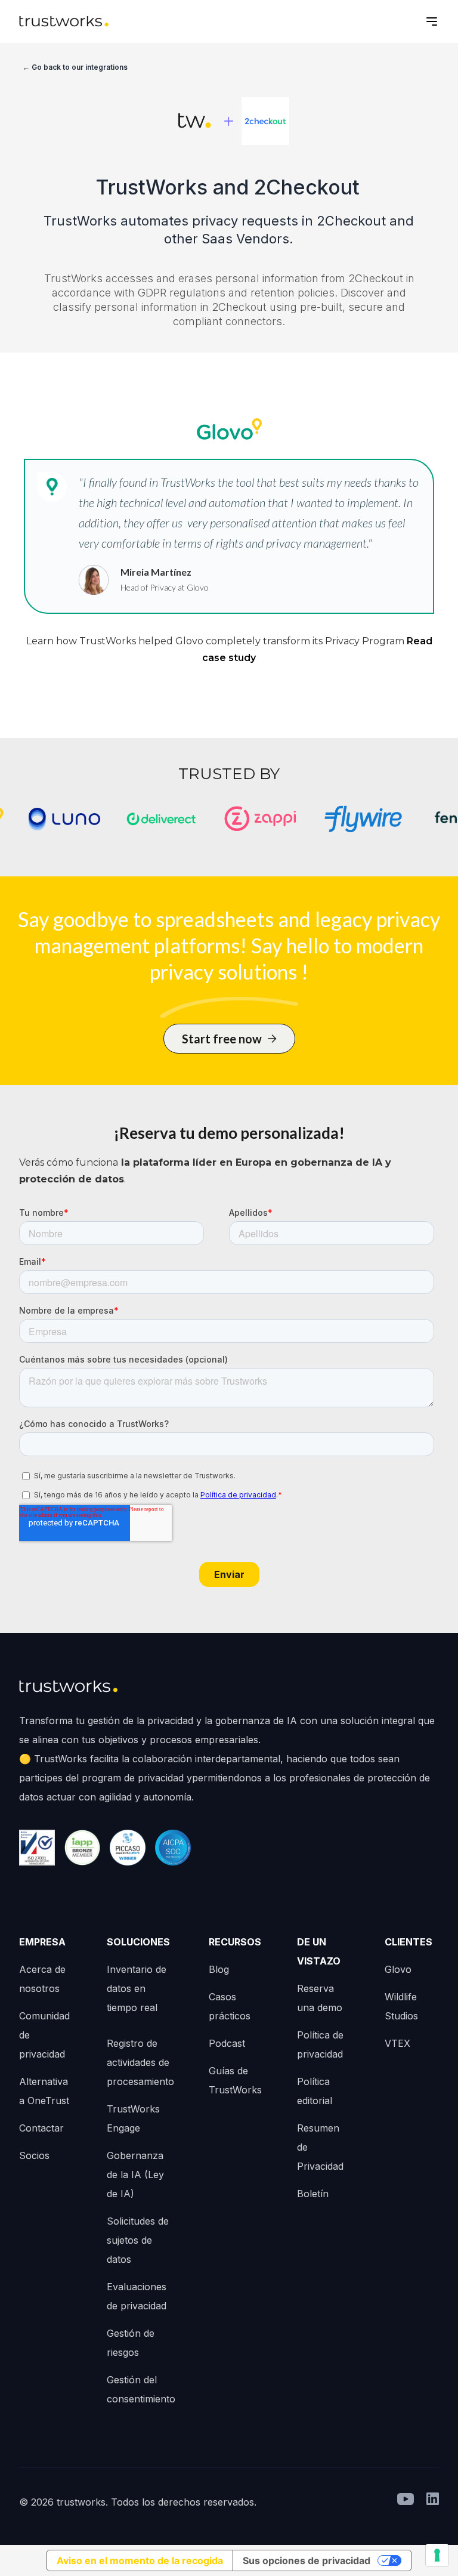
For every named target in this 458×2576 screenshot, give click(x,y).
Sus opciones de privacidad (307, 2560)
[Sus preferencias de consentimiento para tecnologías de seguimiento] (437, 2555)
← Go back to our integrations (75, 67)
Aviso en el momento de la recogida (140, 2560)
